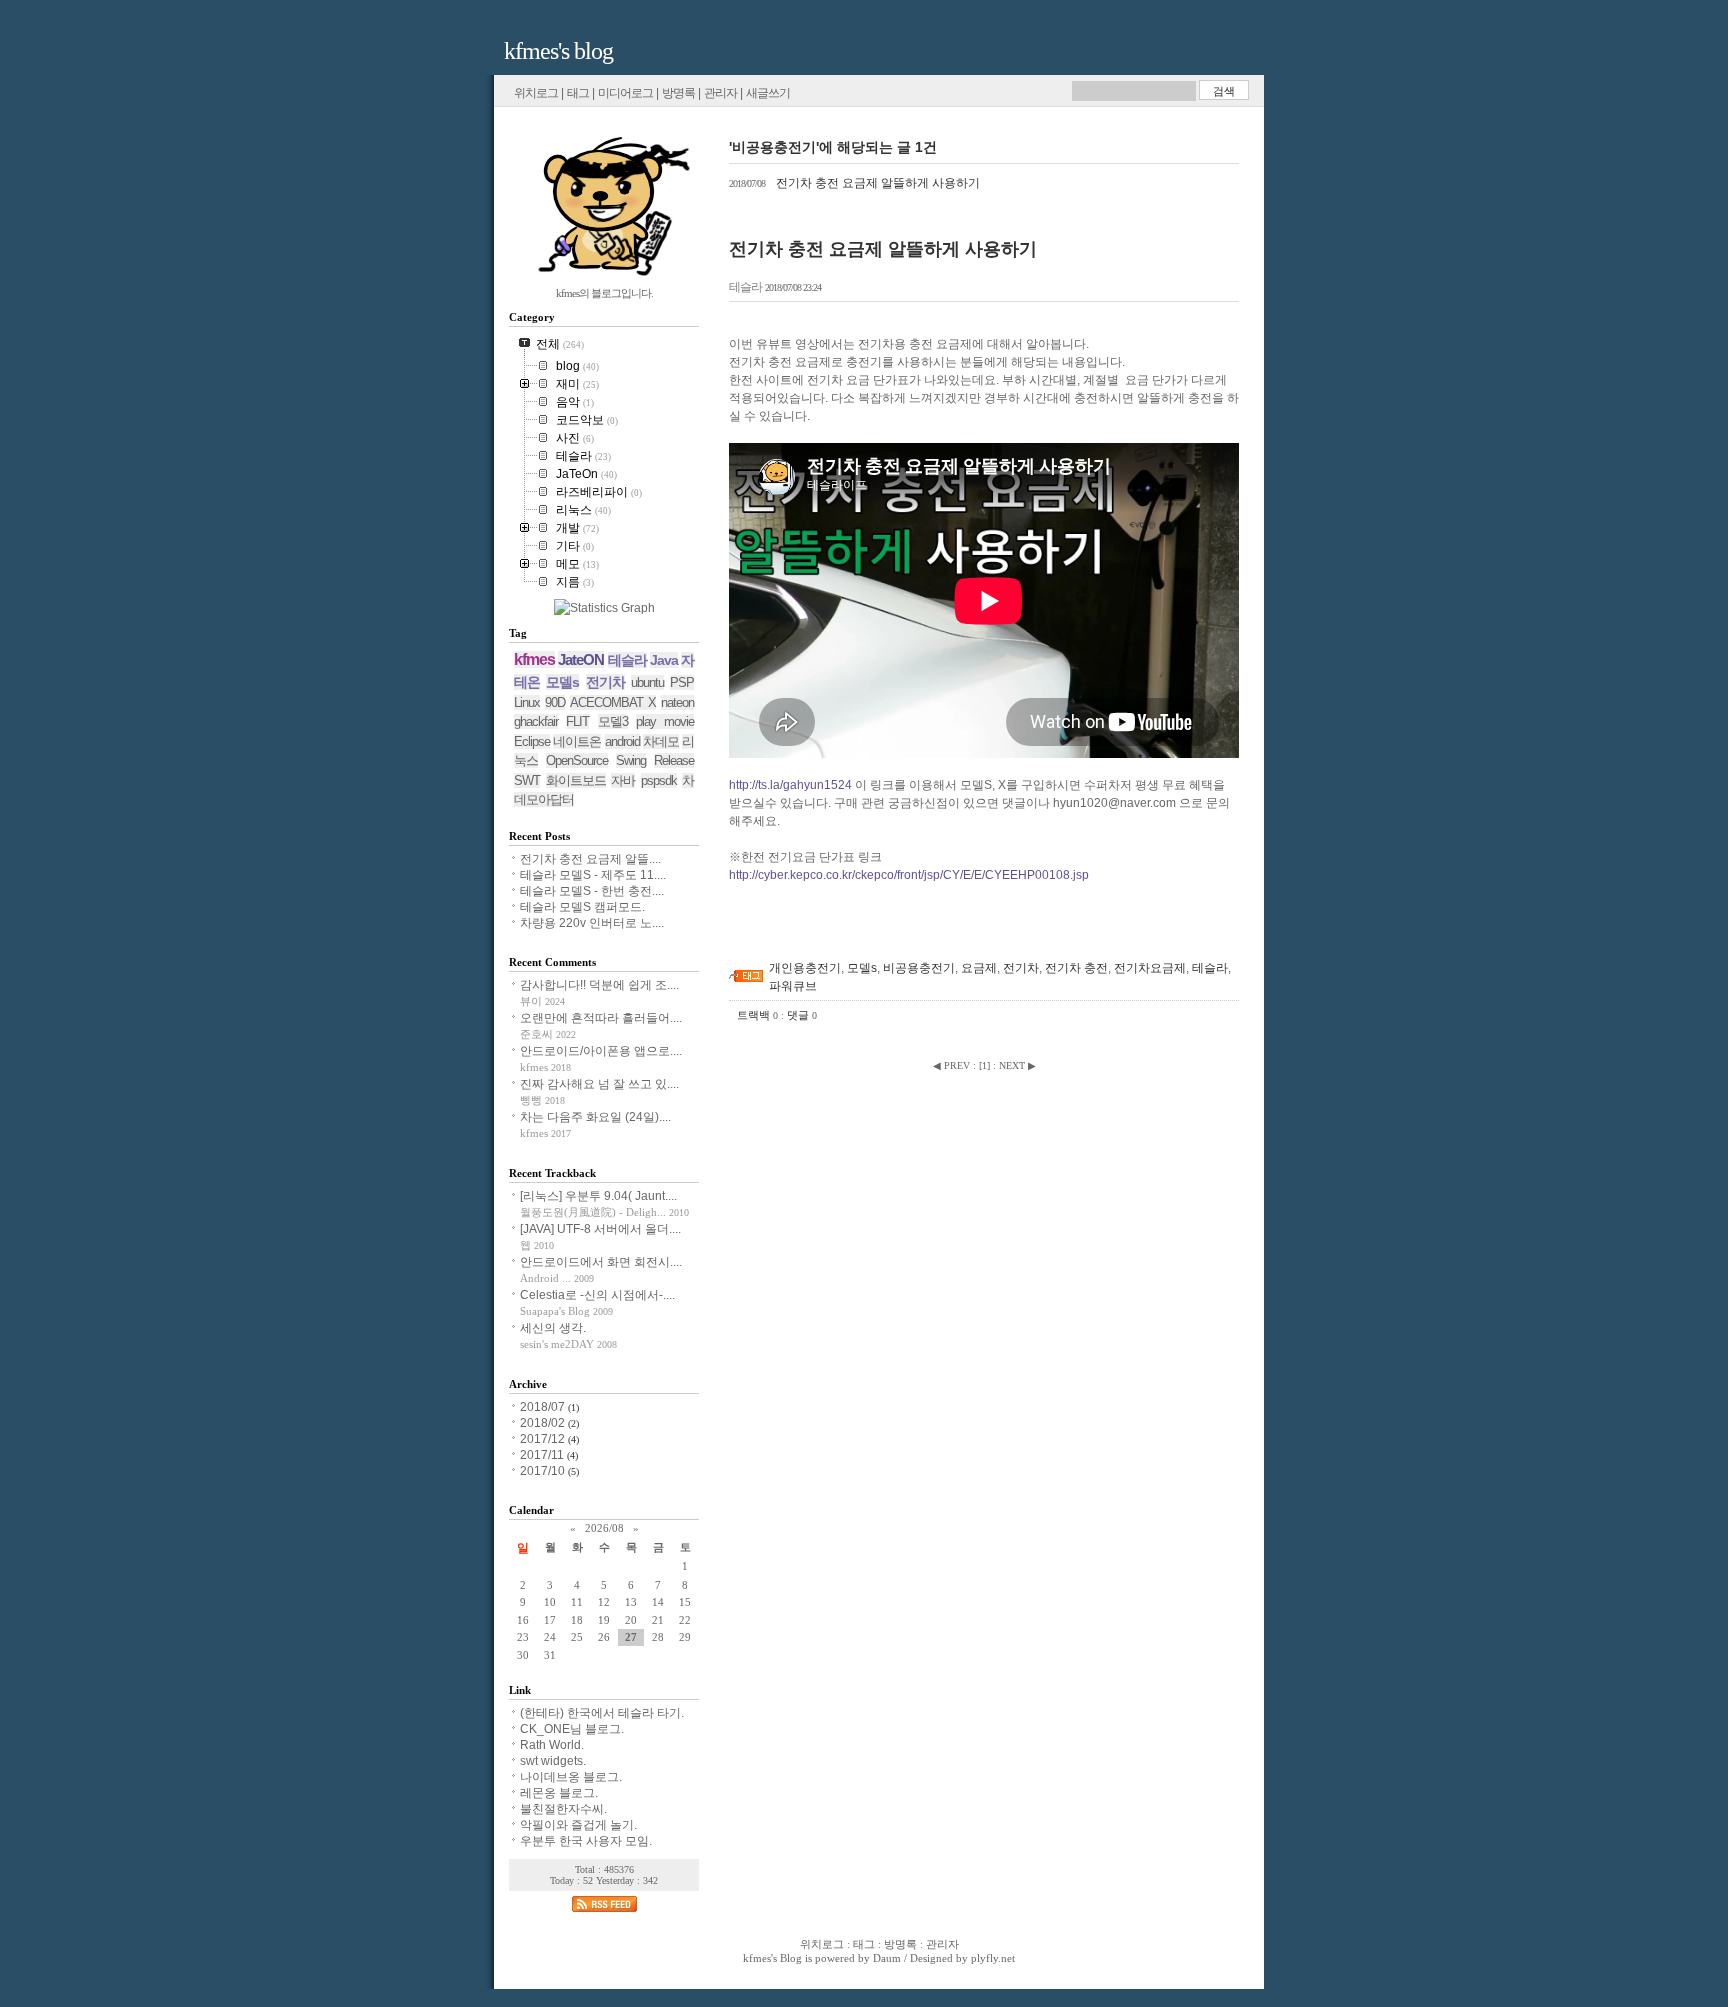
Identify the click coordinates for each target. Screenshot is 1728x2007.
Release (674, 760)
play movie (665, 721)
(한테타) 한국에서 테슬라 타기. (602, 1713)
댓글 (802, 1015)
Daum (887, 1958)
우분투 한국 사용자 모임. (586, 1841)
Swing (631, 760)
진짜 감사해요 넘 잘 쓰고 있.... (599, 1084)
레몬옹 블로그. (559, 1793)
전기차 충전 (1076, 968)
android (622, 741)
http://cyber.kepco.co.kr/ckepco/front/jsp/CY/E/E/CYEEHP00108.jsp (909, 875)
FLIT (577, 721)
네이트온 (577, 741)
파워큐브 (793, 986)
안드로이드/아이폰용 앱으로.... (601, 1051)
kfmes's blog (558, 51)
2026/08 (604, 1528)
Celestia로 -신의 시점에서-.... (597, 1295)
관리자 (720, 93)
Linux (527, 702)
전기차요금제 (1150, 968)
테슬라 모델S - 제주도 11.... (593, 875)
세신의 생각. (553, 1328)
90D (555, 702)
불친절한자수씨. (563, 1809)
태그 (578, 93)
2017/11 (543, 1455)
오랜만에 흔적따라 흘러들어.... (601, 1018)
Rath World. (552, 1745)
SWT (527, 780)
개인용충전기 (805, 968)
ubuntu (647, 682)
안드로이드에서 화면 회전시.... (601, 1262)
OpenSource (577, 760)
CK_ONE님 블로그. (572, 1729)
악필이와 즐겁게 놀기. (578, 1825)
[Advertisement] (963, 924)
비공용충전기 (919, 968)
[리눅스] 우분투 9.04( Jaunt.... (598, 1196)
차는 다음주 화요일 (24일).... (595, 1117)
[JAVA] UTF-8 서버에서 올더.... (600, 1229)
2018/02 (544, 1423)
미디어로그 (625, 93)
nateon (677, 702)
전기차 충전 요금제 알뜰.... (590, 859)
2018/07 (544, 1407)
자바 (623, 780)
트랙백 (757, 1015)
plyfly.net (993, 1958)
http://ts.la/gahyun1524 (790, 785)
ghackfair (536, 721)
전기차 (1021, 968)
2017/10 (544, 1471)
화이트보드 (576, 780)
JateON (581, 659)
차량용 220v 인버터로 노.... (592, 923)
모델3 (613, 721)
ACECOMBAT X (613, 702)
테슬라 (745, 287)
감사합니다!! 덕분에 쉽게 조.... (599, 985)
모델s (862, 968)
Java (664, 660)
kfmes (534, 659)
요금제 (979, 968)
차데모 (661, 741)
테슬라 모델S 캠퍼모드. (582, 907)
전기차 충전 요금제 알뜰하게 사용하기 (854, 183)
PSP (682, 682)
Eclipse (532, 741)
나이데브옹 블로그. (571, 1777)
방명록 (678, 93)
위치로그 (536, 93)
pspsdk (659, 780)
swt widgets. (553, 1761)
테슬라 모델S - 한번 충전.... (592, 891)
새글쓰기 (768, 93)
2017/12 (544, 1439)
